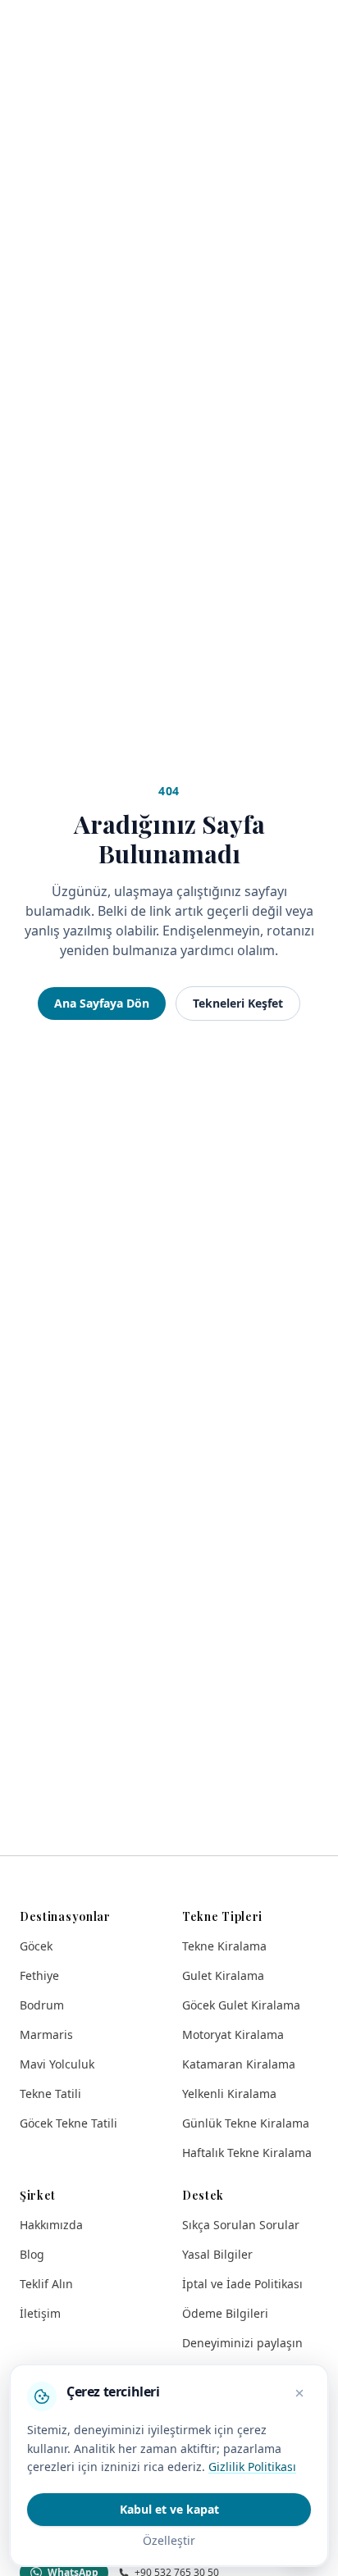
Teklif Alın (46, 2284)
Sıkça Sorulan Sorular (241, 2225)
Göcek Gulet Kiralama (241, 2005)
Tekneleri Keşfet (238, 1003)
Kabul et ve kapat (169, 2509)
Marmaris (46, 2034)
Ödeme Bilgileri (225, 2313)
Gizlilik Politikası (252, 2467)
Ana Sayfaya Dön (102, 1003)
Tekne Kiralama (224, 1946)
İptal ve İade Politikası (242, 2284)
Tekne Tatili (50, 2094)
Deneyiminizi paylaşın (242, 2343)
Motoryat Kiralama (233, 2034)
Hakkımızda (51, 2225)
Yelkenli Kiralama (229, 2094)
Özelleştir (169, 2540)
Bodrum (42, 2005)
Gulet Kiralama (223, 1975)
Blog (32, 2254)
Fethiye (39, 1975)
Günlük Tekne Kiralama (246, 2123)
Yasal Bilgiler (217, 2254)
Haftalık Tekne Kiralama (247, 2153)
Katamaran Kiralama (239, 2064)
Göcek (36, 1946)
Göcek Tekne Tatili (69, 2123)
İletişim (40, 2313)
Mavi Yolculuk (57, 2064)
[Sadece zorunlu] (299, 2393)
